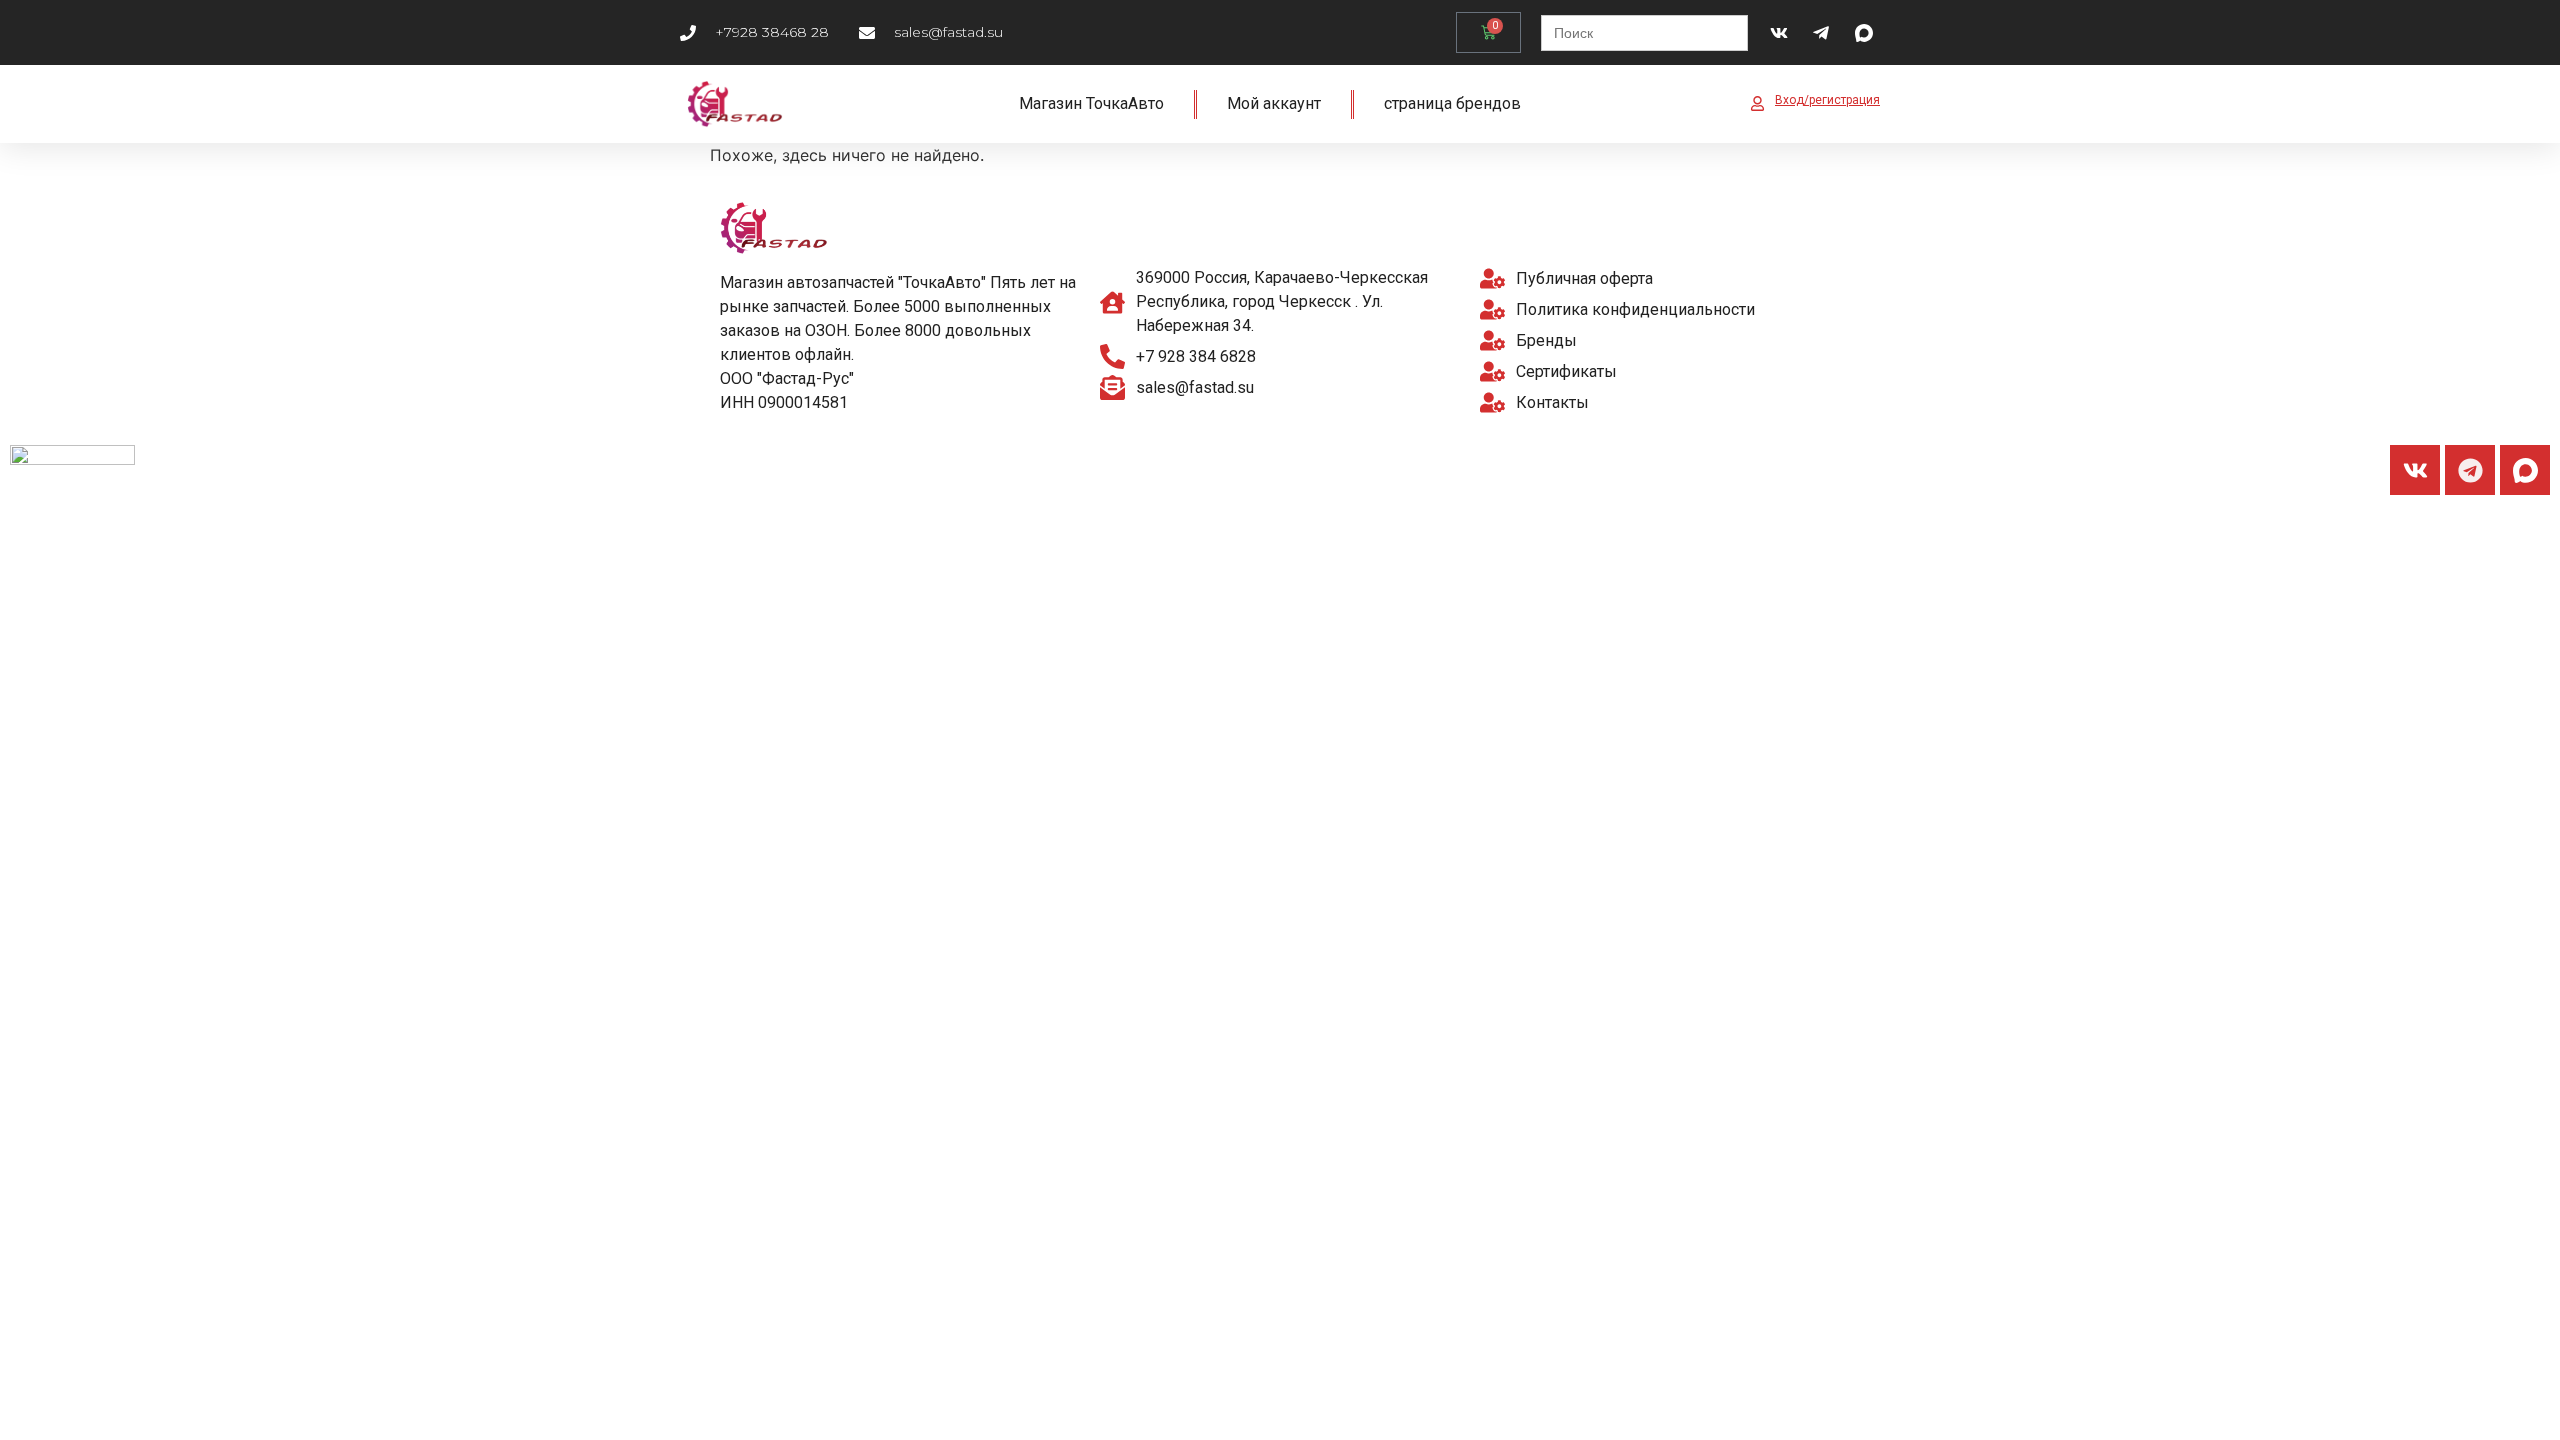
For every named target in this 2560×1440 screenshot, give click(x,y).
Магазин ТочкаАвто (1091, 103)
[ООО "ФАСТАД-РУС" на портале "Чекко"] (72, 459)
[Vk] (2415, 470)
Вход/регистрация (1827, 100)
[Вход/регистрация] (1757, 103)
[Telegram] (2470, 470)
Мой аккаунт (1274, 103)
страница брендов (1452, 103)
